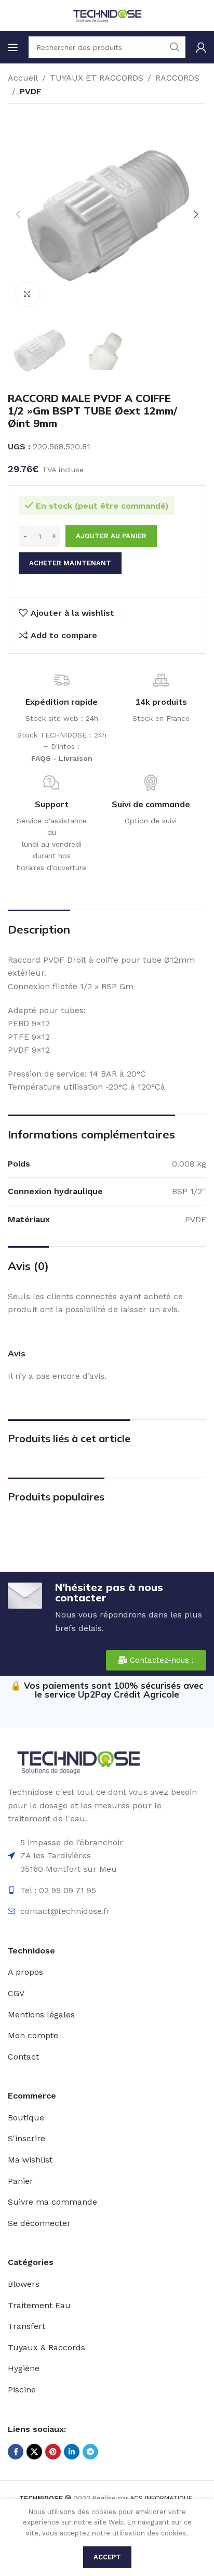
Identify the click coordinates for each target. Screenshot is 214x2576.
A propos (25, 1972)
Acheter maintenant (70, 563)
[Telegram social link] (90, 2452)
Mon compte (33, 2035)
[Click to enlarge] (27, 294)
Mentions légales (41, 2015)
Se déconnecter (39, 2223)
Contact (23, 2057)
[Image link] (78, 1761)
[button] (18, 214)
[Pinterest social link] (53, 2452)
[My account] (201, 47)
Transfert (26, 2326)
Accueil (23, 78)
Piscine (22, 2390)
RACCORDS (177, 78)
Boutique (26, 2118)
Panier (21, 2181)
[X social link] (34, 2452)
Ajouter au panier (111, 536)
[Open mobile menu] (13, 47)
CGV (16, 1993)
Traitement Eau (39, 2305)
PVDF (31, 91)
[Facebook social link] (16, 2452)
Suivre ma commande (52, 2202)
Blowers (24, 2284)
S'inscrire (26, 2138)
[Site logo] (107, 15)
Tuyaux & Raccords (46, 2347)
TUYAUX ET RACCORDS (97, 78)
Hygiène (24, 2368)
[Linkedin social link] (72, 2452)
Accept (107, 2557)
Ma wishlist (30, 2160)
